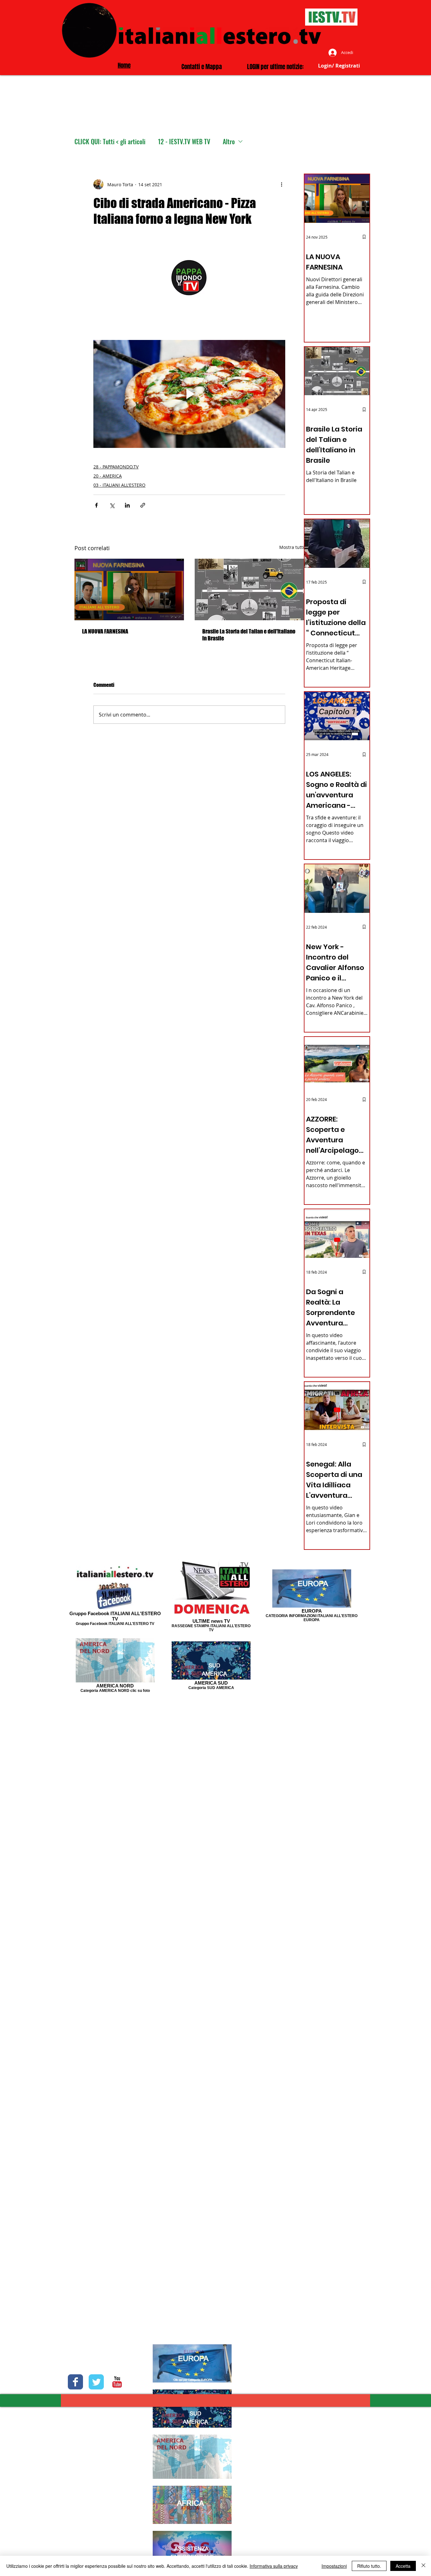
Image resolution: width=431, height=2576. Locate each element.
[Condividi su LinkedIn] (127, 505)
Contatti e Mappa (202, 67)
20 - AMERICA (108, 476)
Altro (229, 142)
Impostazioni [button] (334, 2566)
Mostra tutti (292, 547)
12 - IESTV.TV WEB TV (184, 142)
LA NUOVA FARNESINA (105, 631)
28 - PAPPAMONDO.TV (116, 467)
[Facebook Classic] (75, 2382)
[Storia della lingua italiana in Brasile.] (249, 589)
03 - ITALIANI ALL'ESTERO (119, 485)
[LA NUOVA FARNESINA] (129, 589)
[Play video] (189, 394)
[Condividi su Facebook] (96, 505)
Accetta (403, 2566)
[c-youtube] (117, 2382)
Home (124, 65)
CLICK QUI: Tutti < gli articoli (110, 142)
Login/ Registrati (339, 66)
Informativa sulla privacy (274, 2566)
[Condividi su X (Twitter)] (112, 505)
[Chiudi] (423, 2566)
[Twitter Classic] (96, 2382)
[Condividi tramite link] (143, 505)
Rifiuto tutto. (369, 2566)
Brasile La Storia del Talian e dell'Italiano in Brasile (249, 635)
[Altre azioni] (281, 184)
